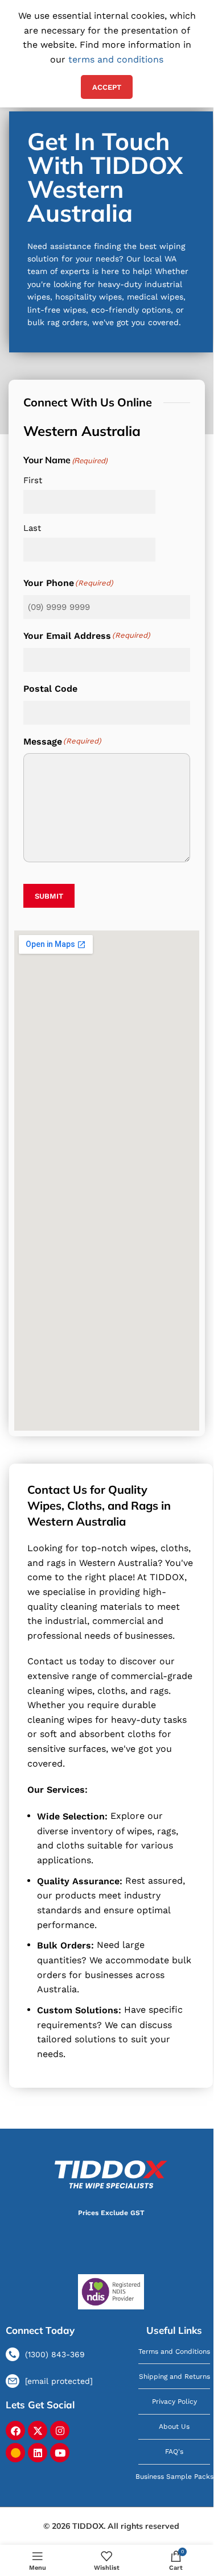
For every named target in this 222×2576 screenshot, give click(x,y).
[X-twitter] (38, 2430)
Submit (49, 896)
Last (32, 528)
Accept (107, 87)
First (33, 480)
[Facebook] (15, 2430)
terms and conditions (116, 59)
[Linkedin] (38, 2453)
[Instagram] (60, 2430)
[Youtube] (60, 2453)
